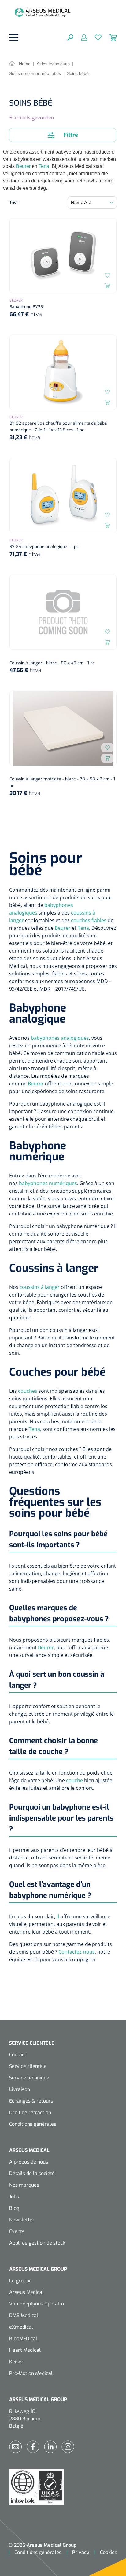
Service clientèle (28, 2066)
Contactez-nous (77, 1952)
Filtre (70, 135)
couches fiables (89, 920)
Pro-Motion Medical (31, 2373)
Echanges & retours (31, 2101)
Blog (14, 2208)
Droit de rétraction (30, 2112)
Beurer (23, 166)
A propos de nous (29, 2162)
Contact (18, 2055)
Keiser (16, 2362)
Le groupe (20, 2281)
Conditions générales (33, 2124)
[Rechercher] (70, 37)
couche (74, 1780)
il (58, 1916)
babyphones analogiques (60, 1038)
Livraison (20, 2089)
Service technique (29, 2078)
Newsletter (22, 2220)
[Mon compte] (80, 37)
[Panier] (109, 37)
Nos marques (24, 2185)
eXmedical (21, 2327)
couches (28, 1391)
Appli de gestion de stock (37, 2243)
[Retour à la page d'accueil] (43, 12)
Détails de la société (32, 2173)
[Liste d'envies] (94, 37)
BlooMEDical (23, 2339)
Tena (44, 166)
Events (17, 2231)
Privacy (81, 2552)
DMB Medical (24, 2315)
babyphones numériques (48, 1183)
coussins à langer (40, 1287)
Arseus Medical (26, 2292)
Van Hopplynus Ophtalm (37, 2304)
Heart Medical (25, 2350)
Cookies (109, 2552)
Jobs (14, 2197)
